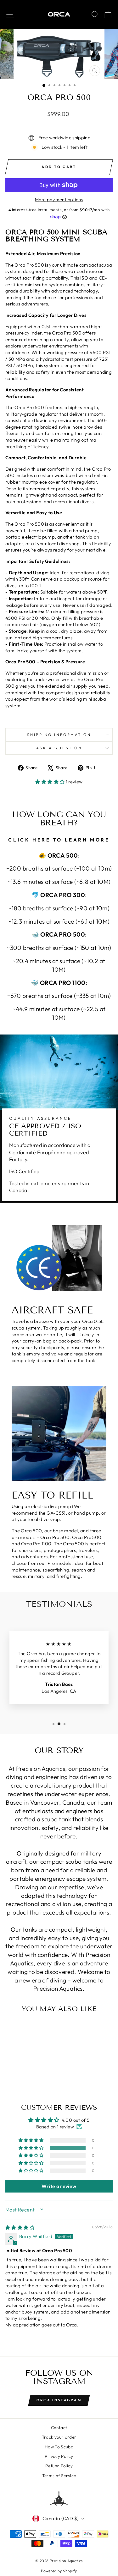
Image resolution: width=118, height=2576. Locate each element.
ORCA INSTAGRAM (59, 2400)
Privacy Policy (59, 2456)
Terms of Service (59, 2476)
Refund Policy (59, 2466)
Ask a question (59, 748)
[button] (50, 782)
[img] (20, 2227)
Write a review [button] (59, 2186)
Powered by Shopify (59, 2571)
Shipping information (59, 735)
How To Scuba (59, 2447)
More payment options (59, 199)
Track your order (59, 2437)
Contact (59, 2428)
